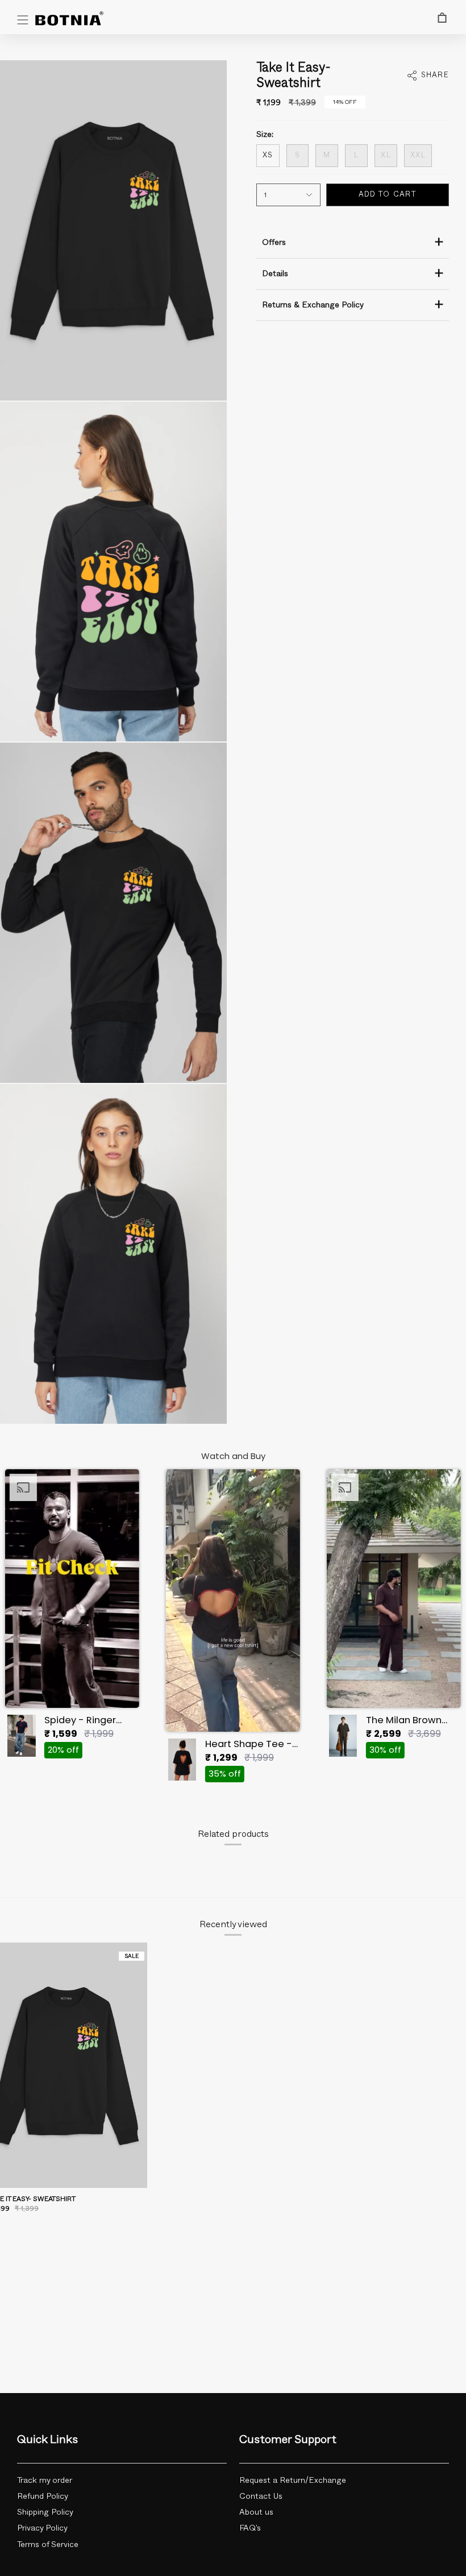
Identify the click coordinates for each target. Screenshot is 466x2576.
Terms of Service (48, 2545)
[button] (72, 1617)
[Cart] (442, 18)
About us (256, 2512)
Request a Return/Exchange (293, 2481)
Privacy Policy (42, 2528)
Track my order (45, 2481)
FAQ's (250, 2528)
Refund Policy (43, 2496)
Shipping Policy (45, 2512)
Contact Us (261, 2496)
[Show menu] (23, 20)
